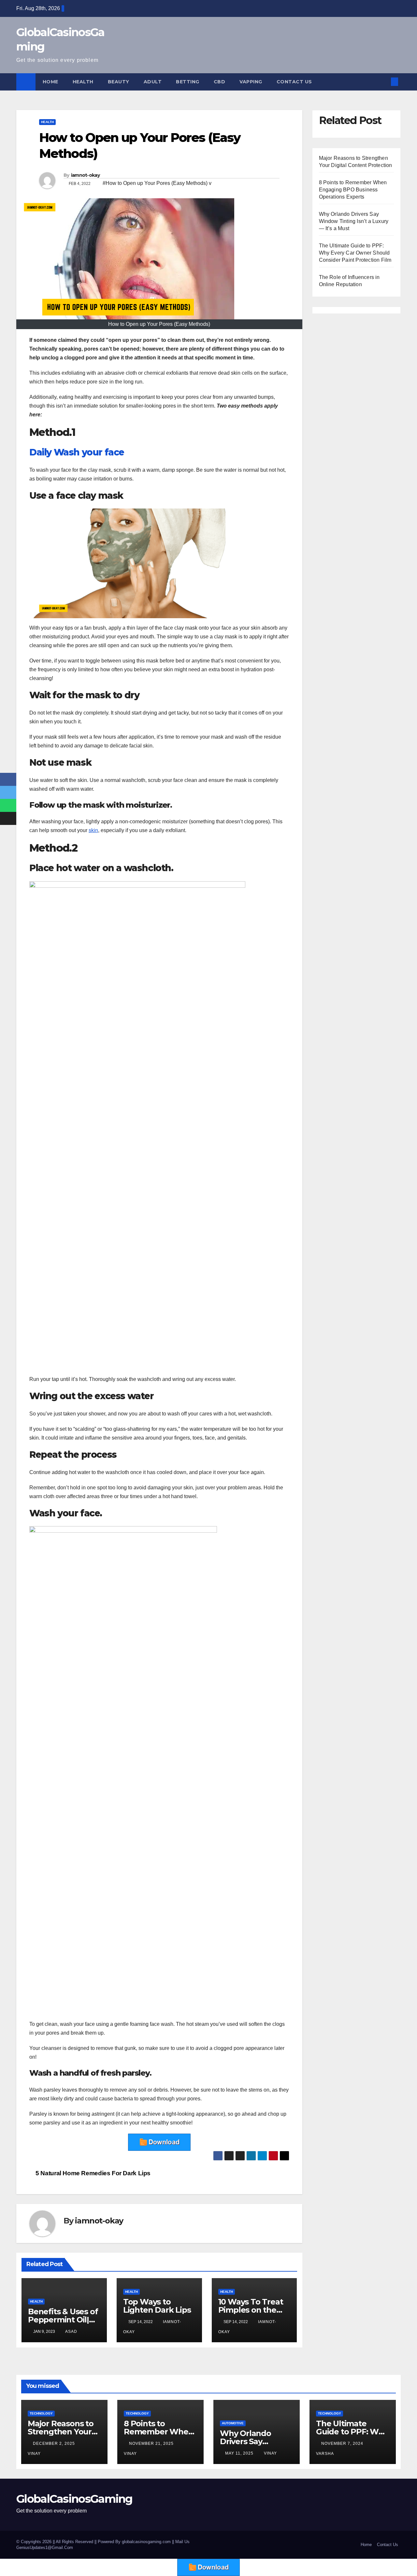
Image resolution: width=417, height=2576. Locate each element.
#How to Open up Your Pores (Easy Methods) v (157, 183)
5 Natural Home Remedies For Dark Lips (92, 2173)
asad (71, 2332)
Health (83, 82)
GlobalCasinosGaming (74, 2499)
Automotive (233, 2423)
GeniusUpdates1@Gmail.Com (45, 2548)
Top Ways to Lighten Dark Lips (157, 2306)
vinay (270, 2453)
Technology (41, 2413)
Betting (188, 82)
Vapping (251, 82)
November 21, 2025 (152, 2444)
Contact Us (294, 82)
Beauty (119, 82)
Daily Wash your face (77, 452)
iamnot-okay (85, 175)
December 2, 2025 (55, 2444)
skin (93, 830)
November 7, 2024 (343, 2444)
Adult (153, 82)
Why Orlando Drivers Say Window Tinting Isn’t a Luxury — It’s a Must (354, 221)
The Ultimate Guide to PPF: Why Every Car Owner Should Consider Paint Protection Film (355, 253)
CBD (220, 82)
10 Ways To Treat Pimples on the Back (251, 2310)
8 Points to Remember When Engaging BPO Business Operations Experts (353, 190)
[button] (384, 82)
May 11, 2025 (240, 2453)
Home (50, 82)
